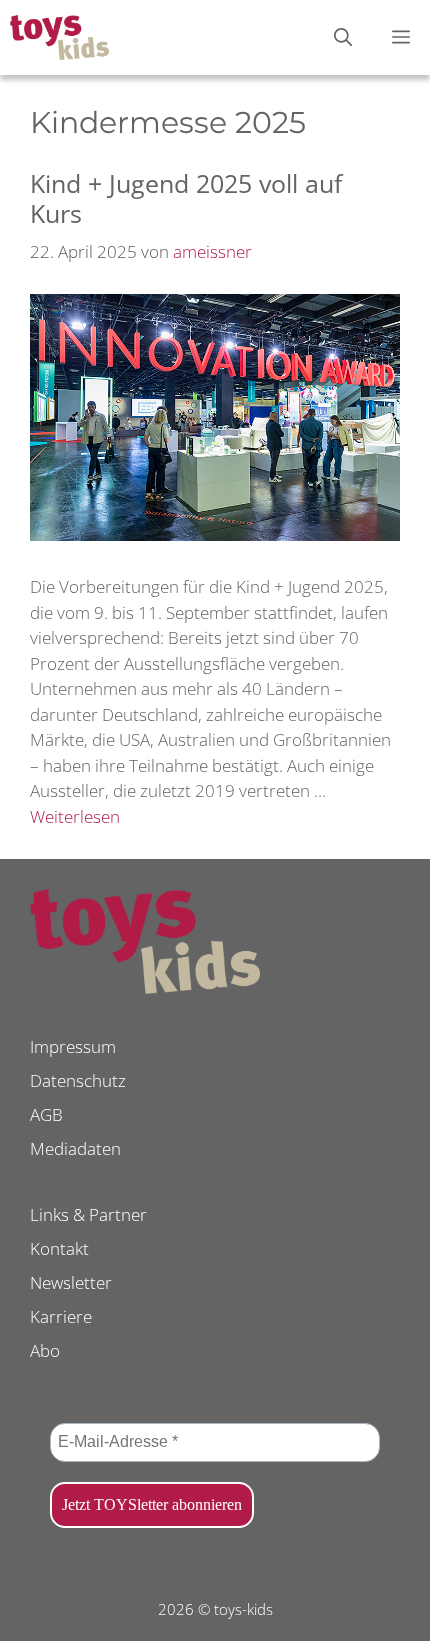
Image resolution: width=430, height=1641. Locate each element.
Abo (45, 1350)
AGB (46, 1114)
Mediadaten (75, 1148)
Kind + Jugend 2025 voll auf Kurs (186, 198)
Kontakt (59, 1248)
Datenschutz (78, 1080)
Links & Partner (88, 1214)
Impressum (73, 1046)
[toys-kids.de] (59, 37)
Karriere (61, 1316)
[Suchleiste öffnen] (343, 37)
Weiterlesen (75, 816)
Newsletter (71, 1282)
